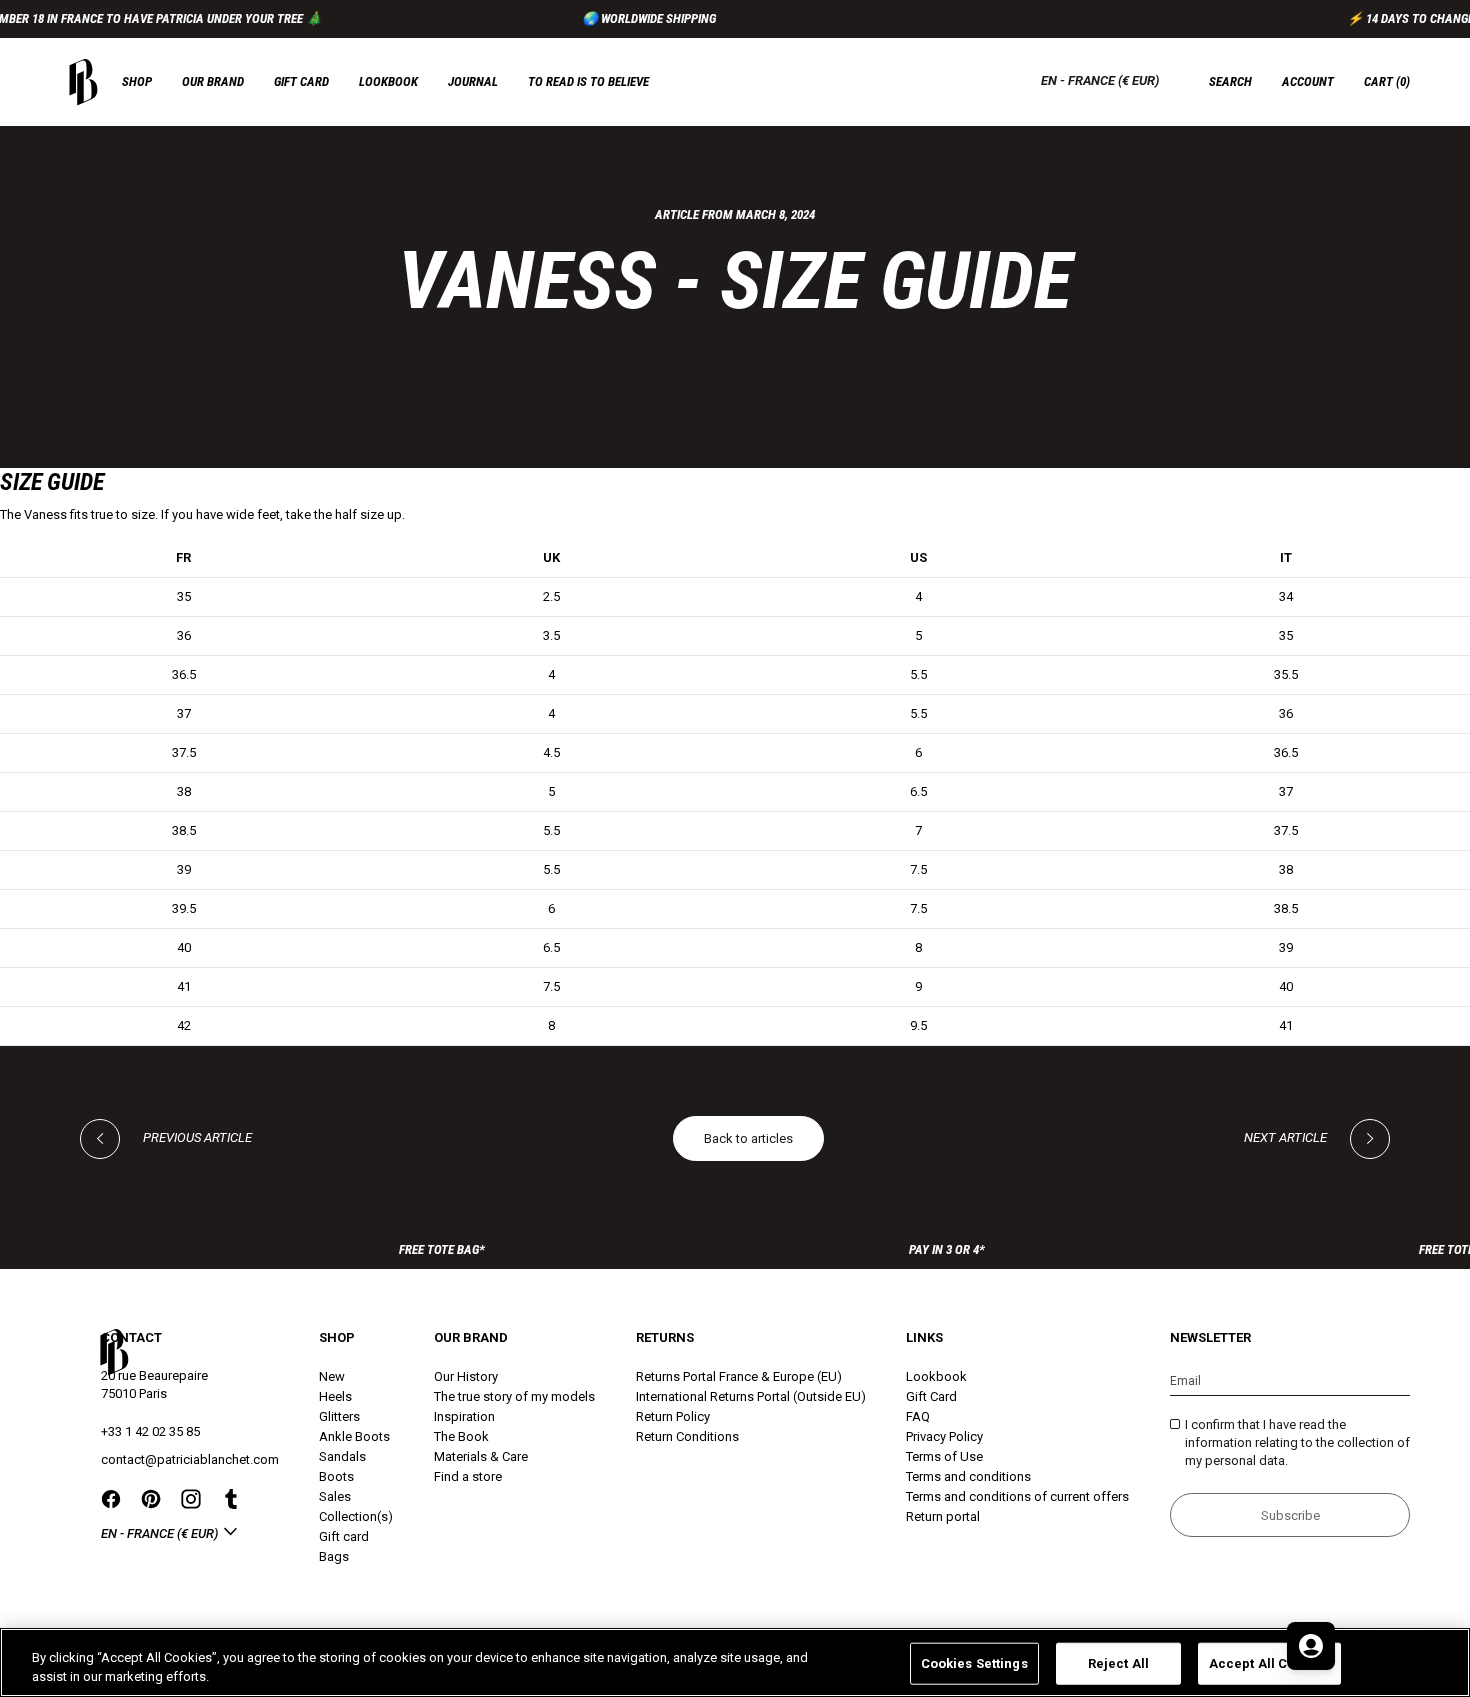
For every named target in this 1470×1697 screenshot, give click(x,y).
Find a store (468, 1476)
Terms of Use (944, 1456)
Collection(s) (356, 1516)
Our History (466, 1376)
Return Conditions (687, 1436)
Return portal (943, 1516)
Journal (473, 81)
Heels (335, 1396)
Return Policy (673, 1416)
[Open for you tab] (1311, 1646)
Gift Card (931, 1396)
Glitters (339, 1416)
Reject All (1118, 1663)
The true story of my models (514, 1396)
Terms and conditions (968, 1476)
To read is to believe (588, 81)
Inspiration (464, 1416)
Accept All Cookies (1269, 1663)
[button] (1387, 81)
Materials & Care (481, 1456)
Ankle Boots (354, 1436)
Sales (335, 1496)
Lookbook (388, 81)
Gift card (301, 81)
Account (1308, 81)
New (332, 1376)
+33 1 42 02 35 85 (150, 1431)
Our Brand (213, 81)
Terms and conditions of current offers (1017, 1496)
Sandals (342, 1456)
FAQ (918, 1416)
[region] (735, 1662)
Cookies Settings (974, 1663)
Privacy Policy (944, 1436)
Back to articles (748, 1138)
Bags (334, 1556)
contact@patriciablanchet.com (190, 1459)
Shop (137, 81)
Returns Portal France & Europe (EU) (739, 1376)
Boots (336, 1476)
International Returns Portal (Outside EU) (751, 1396)
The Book (461, 1436)
